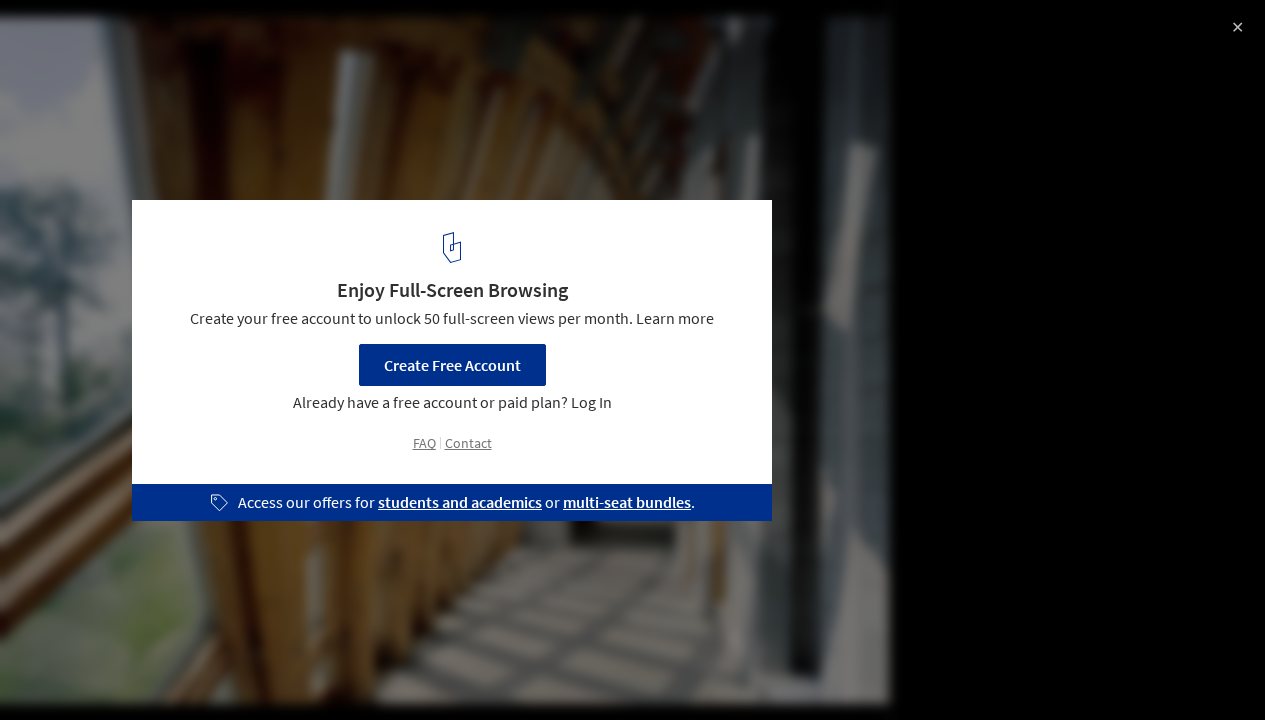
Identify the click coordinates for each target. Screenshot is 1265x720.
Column (464, 669)
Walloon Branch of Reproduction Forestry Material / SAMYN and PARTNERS (281, 53)
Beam (228, 669)
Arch (384, 669)
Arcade (643, 669)
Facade (308, 669)
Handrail (555, 669)
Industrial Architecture (102, 669)
